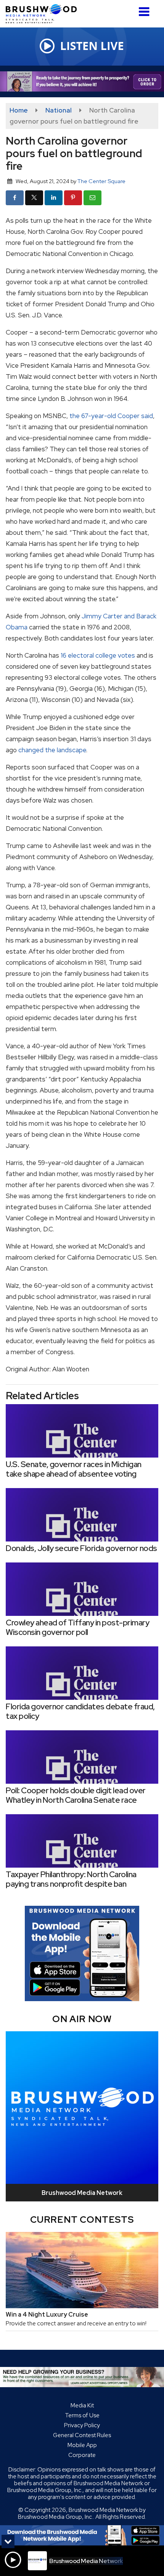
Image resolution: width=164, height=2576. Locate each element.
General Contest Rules (82, 2435)
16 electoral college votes (98, 655)
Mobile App (82, 2445)
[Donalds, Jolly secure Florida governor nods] (82, 1515)
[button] (144, 9)
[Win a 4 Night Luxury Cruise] (82, 2270)
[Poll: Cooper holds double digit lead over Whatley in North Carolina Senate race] (82, 1757)
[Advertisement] (82, 81)
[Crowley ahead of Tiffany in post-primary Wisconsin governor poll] (82, 1589)
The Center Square (101, 181)
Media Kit (82, 2405)
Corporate (82, 2455)
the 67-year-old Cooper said (111, 416)
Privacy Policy (82, 2425)
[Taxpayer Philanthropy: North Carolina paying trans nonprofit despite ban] (82, 1841)
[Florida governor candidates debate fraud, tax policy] (82, 1673)
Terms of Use (82, 2415)
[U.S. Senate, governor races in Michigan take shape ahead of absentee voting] (82, 1431)
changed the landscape (52, 750)
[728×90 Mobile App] (82, 2535)
